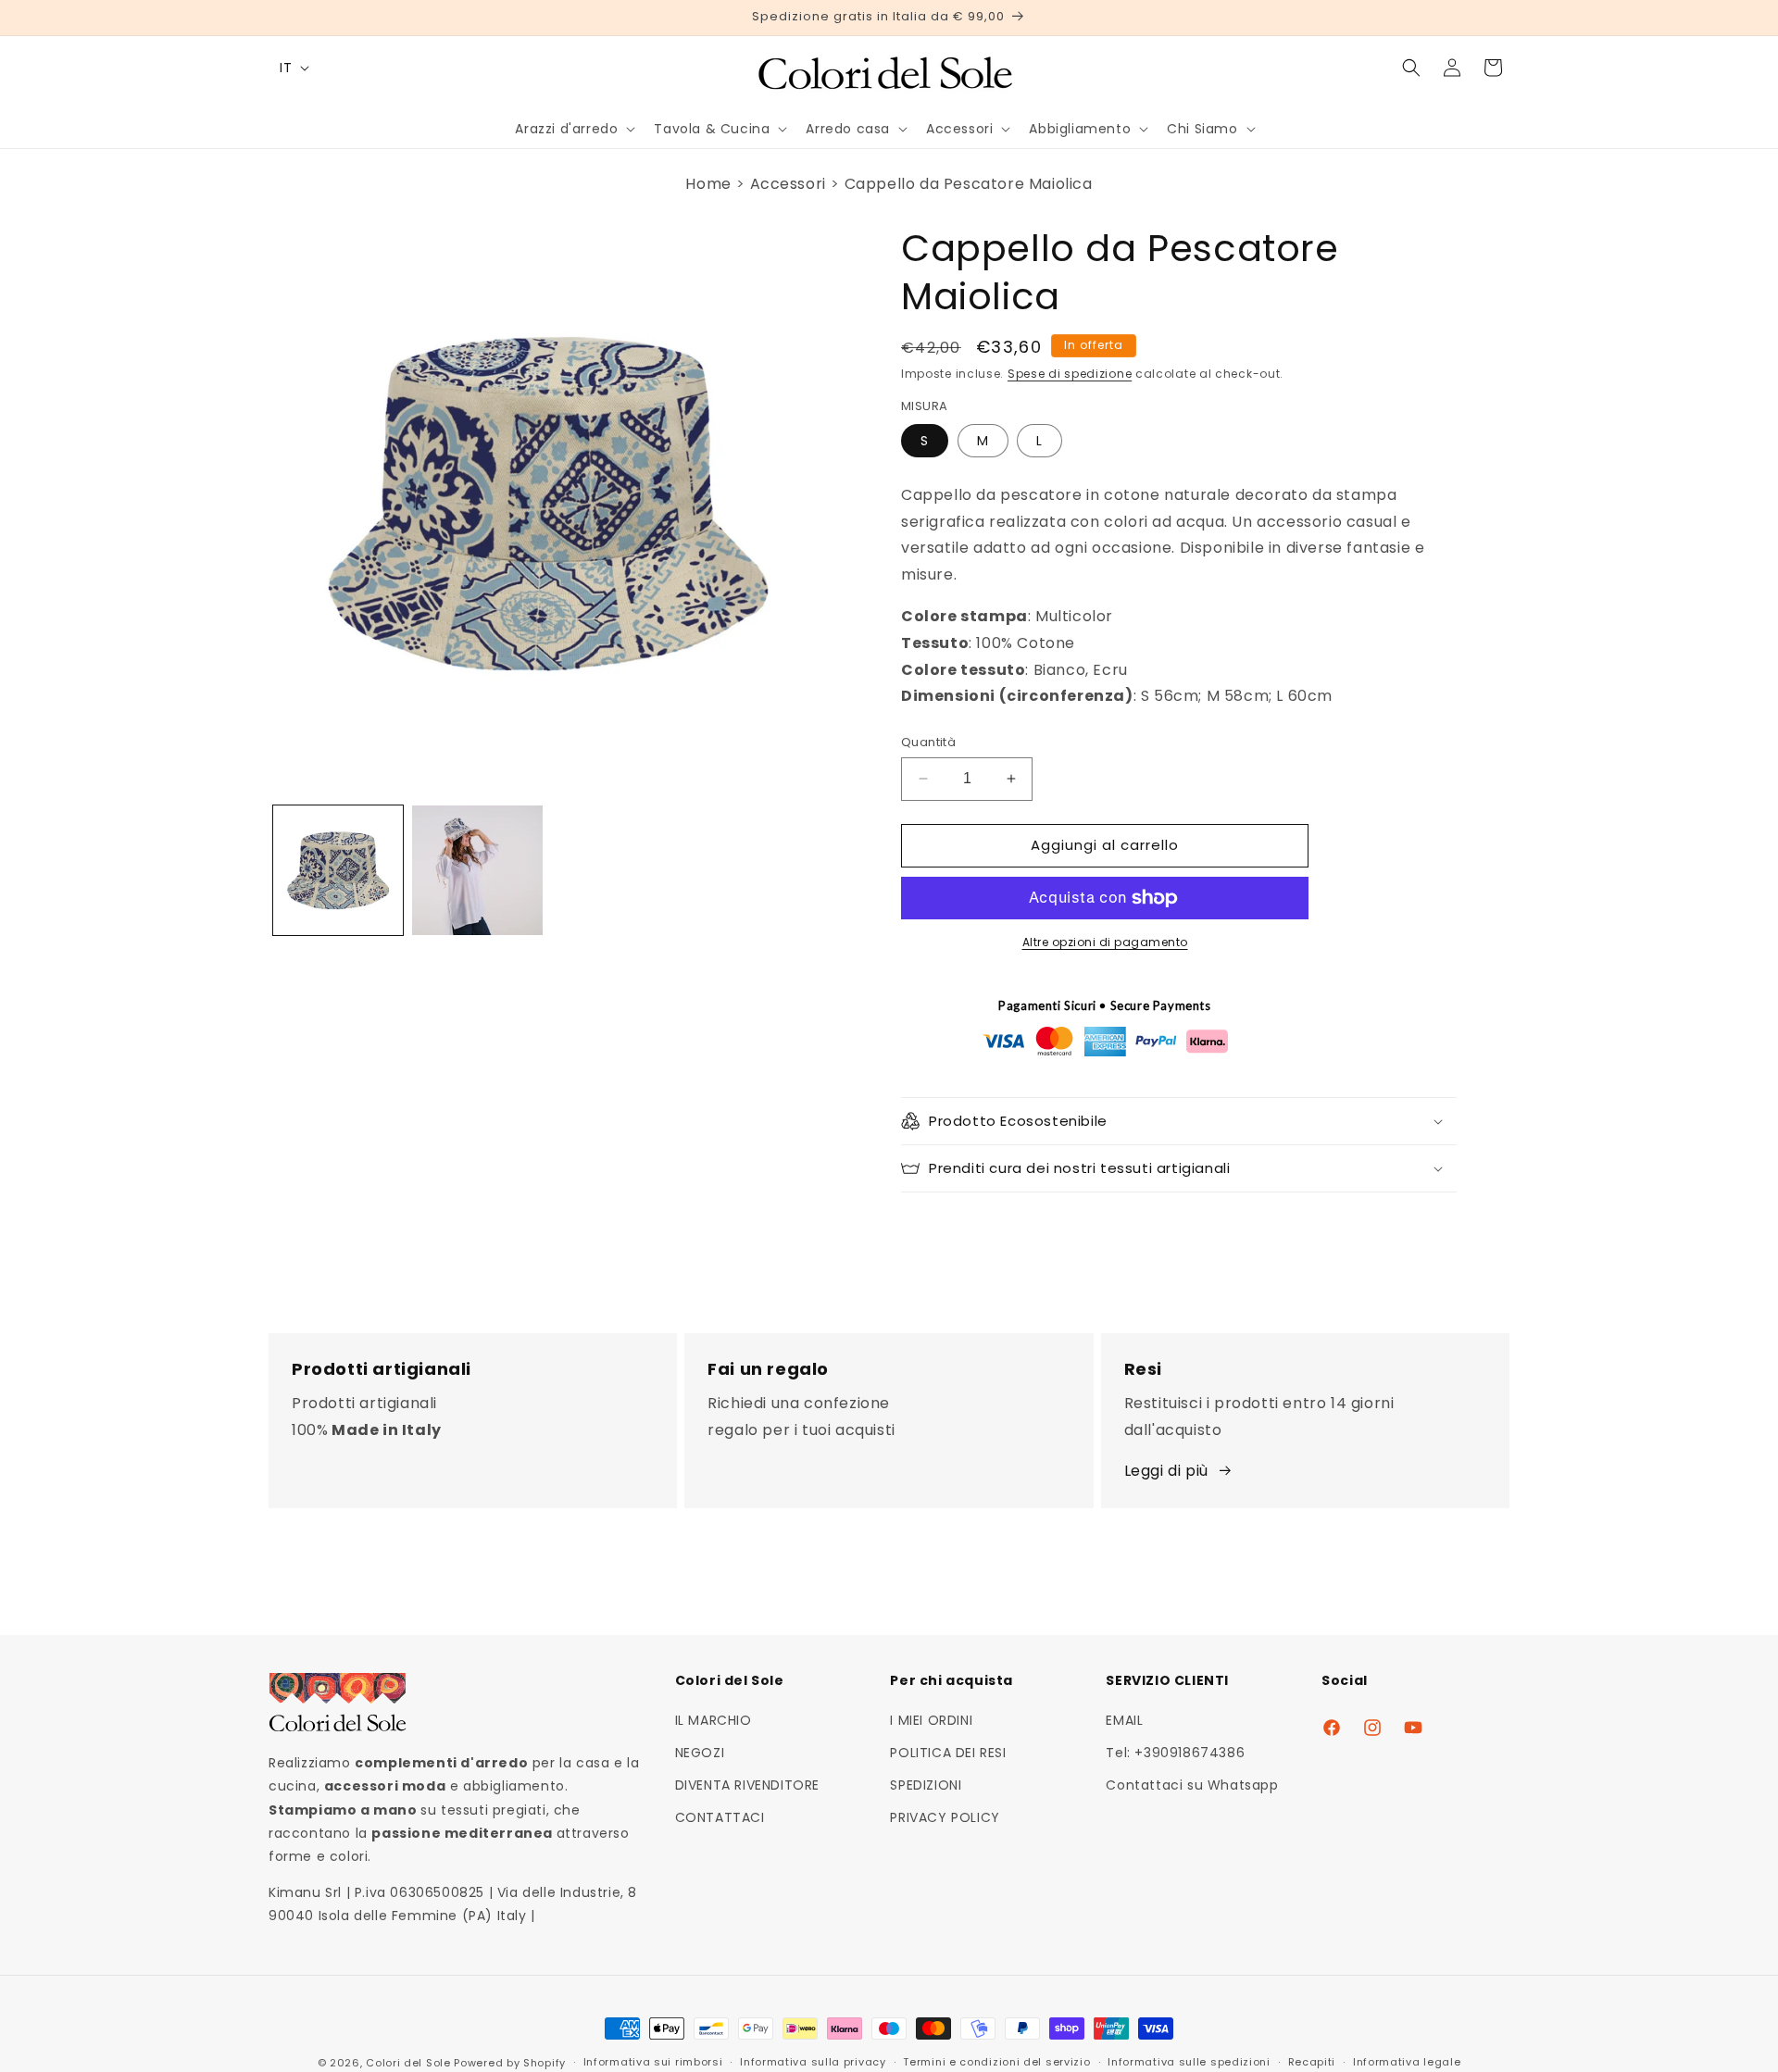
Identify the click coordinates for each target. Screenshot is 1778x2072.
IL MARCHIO (714, 1720)
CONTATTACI (720, 1818)
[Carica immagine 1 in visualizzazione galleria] (338, 870)
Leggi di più (1166, 1471)
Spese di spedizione (1070, 374)
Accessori (788, 184)
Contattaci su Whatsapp (1192, 1785)
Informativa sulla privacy (813, 2062)
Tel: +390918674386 (1175, 1753)
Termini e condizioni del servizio (996, 2062)
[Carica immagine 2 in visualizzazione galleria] (477, 870)
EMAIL (1124, 1720)
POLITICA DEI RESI (948, 1753)
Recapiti (1312, 2062)
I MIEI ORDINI (931, 1720)
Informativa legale (1407, 2062)
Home (708, 184)
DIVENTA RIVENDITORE (747, 1785)
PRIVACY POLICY (945, 1818)
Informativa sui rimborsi (653, 2062)
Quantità (928, 742)
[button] (573, 129)
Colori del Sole (408, 2063)
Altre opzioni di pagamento (1105, 942)
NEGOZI (700, 1753)
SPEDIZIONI (926, 1785)
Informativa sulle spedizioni (1189, 2062)
